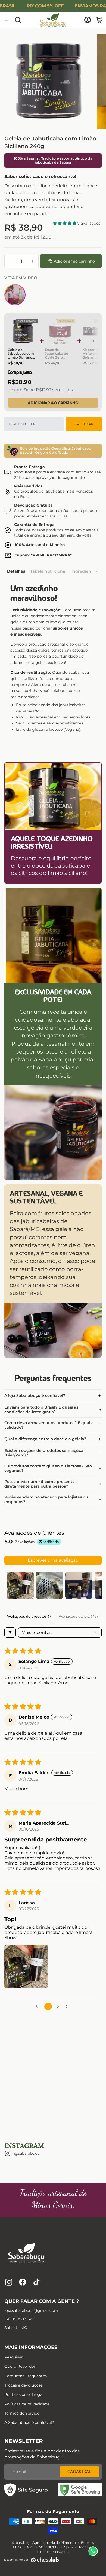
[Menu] (6, 20)
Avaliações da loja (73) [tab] (78, 1616)
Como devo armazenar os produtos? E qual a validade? (49, 1425)
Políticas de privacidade (27, 2404)
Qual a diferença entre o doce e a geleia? (45, 1439)
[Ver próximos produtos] (93, 341)
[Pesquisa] (18, 20)
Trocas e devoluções (24, 2385)
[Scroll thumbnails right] (95, 1585)
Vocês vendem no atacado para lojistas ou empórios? (46, 1499)
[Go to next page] (68, 2006)
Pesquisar (14, 2357)
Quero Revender (20, 2366)
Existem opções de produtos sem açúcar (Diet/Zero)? (45, 1453)
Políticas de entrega (23, 2394)
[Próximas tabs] (96, 571)
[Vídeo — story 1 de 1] (15, 295)
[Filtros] (10, 1632)
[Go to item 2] (49, 1585)
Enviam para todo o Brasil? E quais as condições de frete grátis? (41, 1409)
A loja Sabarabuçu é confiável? (35, 1395)
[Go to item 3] (79, 1585)
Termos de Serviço (22, 2413)
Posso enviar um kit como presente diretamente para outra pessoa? (40, 1484)
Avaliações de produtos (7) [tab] (30, 1616)
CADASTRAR (79, 2472)
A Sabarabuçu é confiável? (29, 2422)
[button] (65, 223)
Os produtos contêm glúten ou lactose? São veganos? (48, 1468)
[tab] (16, 571)
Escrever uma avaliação (53, 1560)
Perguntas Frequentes (26, 2376)
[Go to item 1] (20, 1585)
